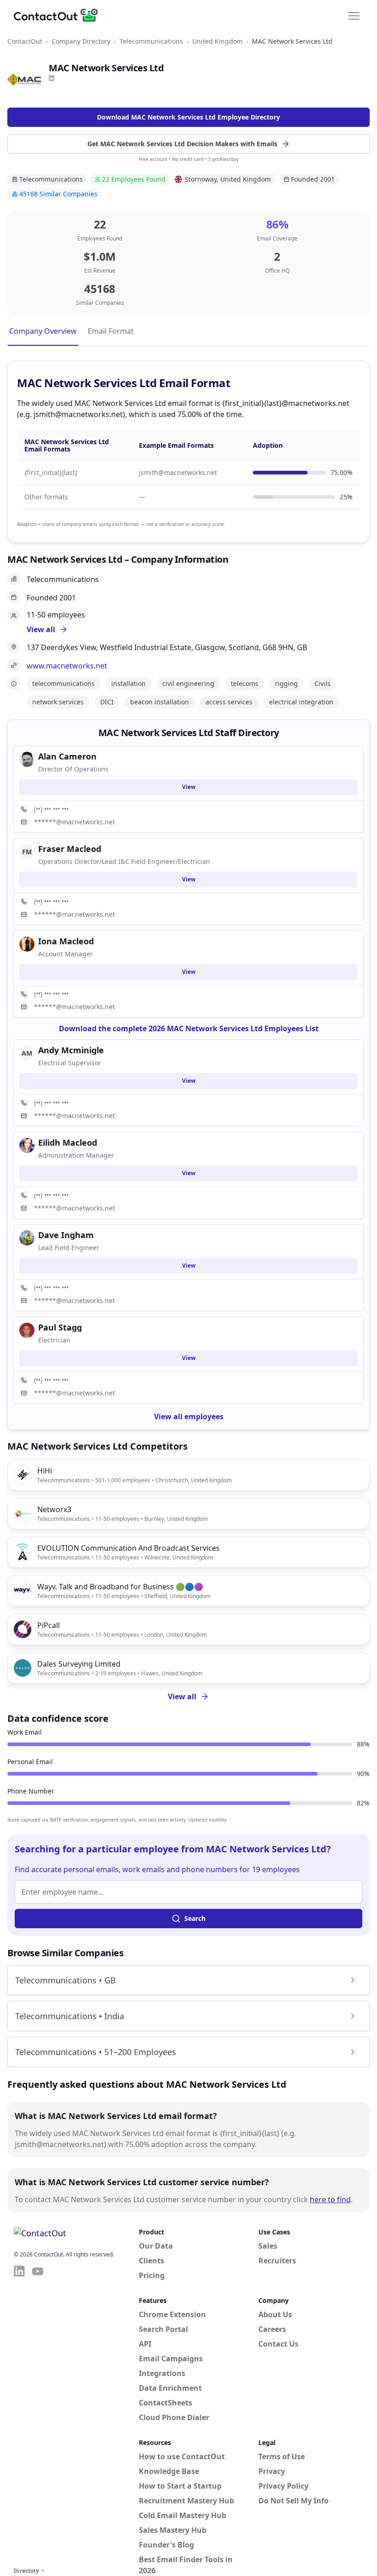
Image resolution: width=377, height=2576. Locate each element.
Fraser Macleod (70, 849)
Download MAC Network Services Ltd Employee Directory (188, 117)
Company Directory (81, 41)
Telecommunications (151, 41)
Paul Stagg (60, 1327)
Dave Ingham (66, 1235)
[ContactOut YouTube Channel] (38, 2415)
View (189, 787)
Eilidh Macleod (68, 1142)
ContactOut (25, 41)
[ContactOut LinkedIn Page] (19, 2415)
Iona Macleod (66, 941)
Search (195, 1918)
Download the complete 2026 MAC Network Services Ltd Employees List (189, 1028)
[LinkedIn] (51, 78)
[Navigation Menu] (354, 15)
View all (182, 1696)
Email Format (111, 331)
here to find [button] (330, 2199)
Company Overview (43, 331)
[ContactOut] (59, 15)
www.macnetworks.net (67, 666)
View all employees (189, 1417)
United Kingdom (217, 41)
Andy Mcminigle (71, 1050)
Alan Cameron (67, 756)
